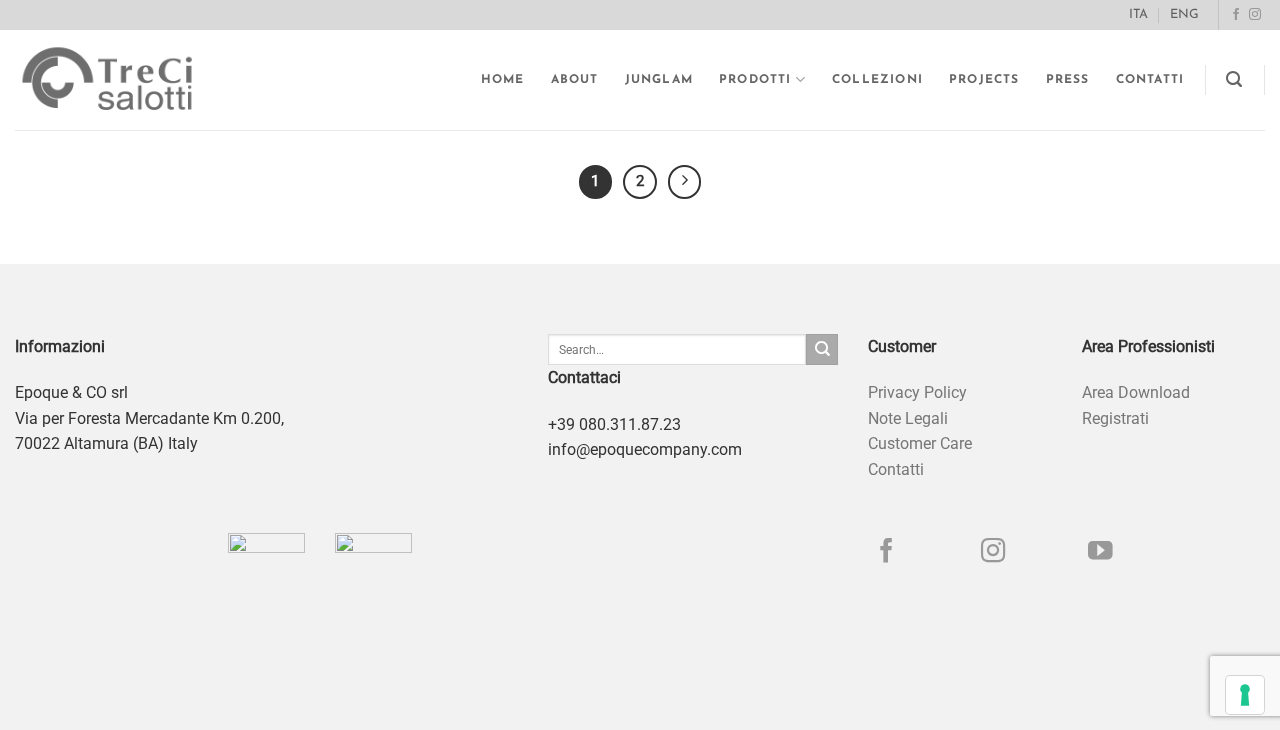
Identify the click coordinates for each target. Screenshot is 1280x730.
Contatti (1150, 80)
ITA (1138, 14)
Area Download (1136, 392)
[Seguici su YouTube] (1100, 552)
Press (1068, 80)
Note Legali (908, 418)
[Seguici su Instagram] (1255, 15)
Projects (984, 80)
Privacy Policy (917, 392)
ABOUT (575, 80)
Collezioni (877, 80)
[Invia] (822, 350)
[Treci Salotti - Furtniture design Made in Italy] (126, 80)
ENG (1184, 14)
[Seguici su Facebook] (1236, 15)
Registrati (1115, 418)
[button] (1234, 79)
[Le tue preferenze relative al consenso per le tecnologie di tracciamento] (1245, 695)
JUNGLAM (659, 80)
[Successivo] (685, 182)
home (503, 80)
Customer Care (920, 443)
